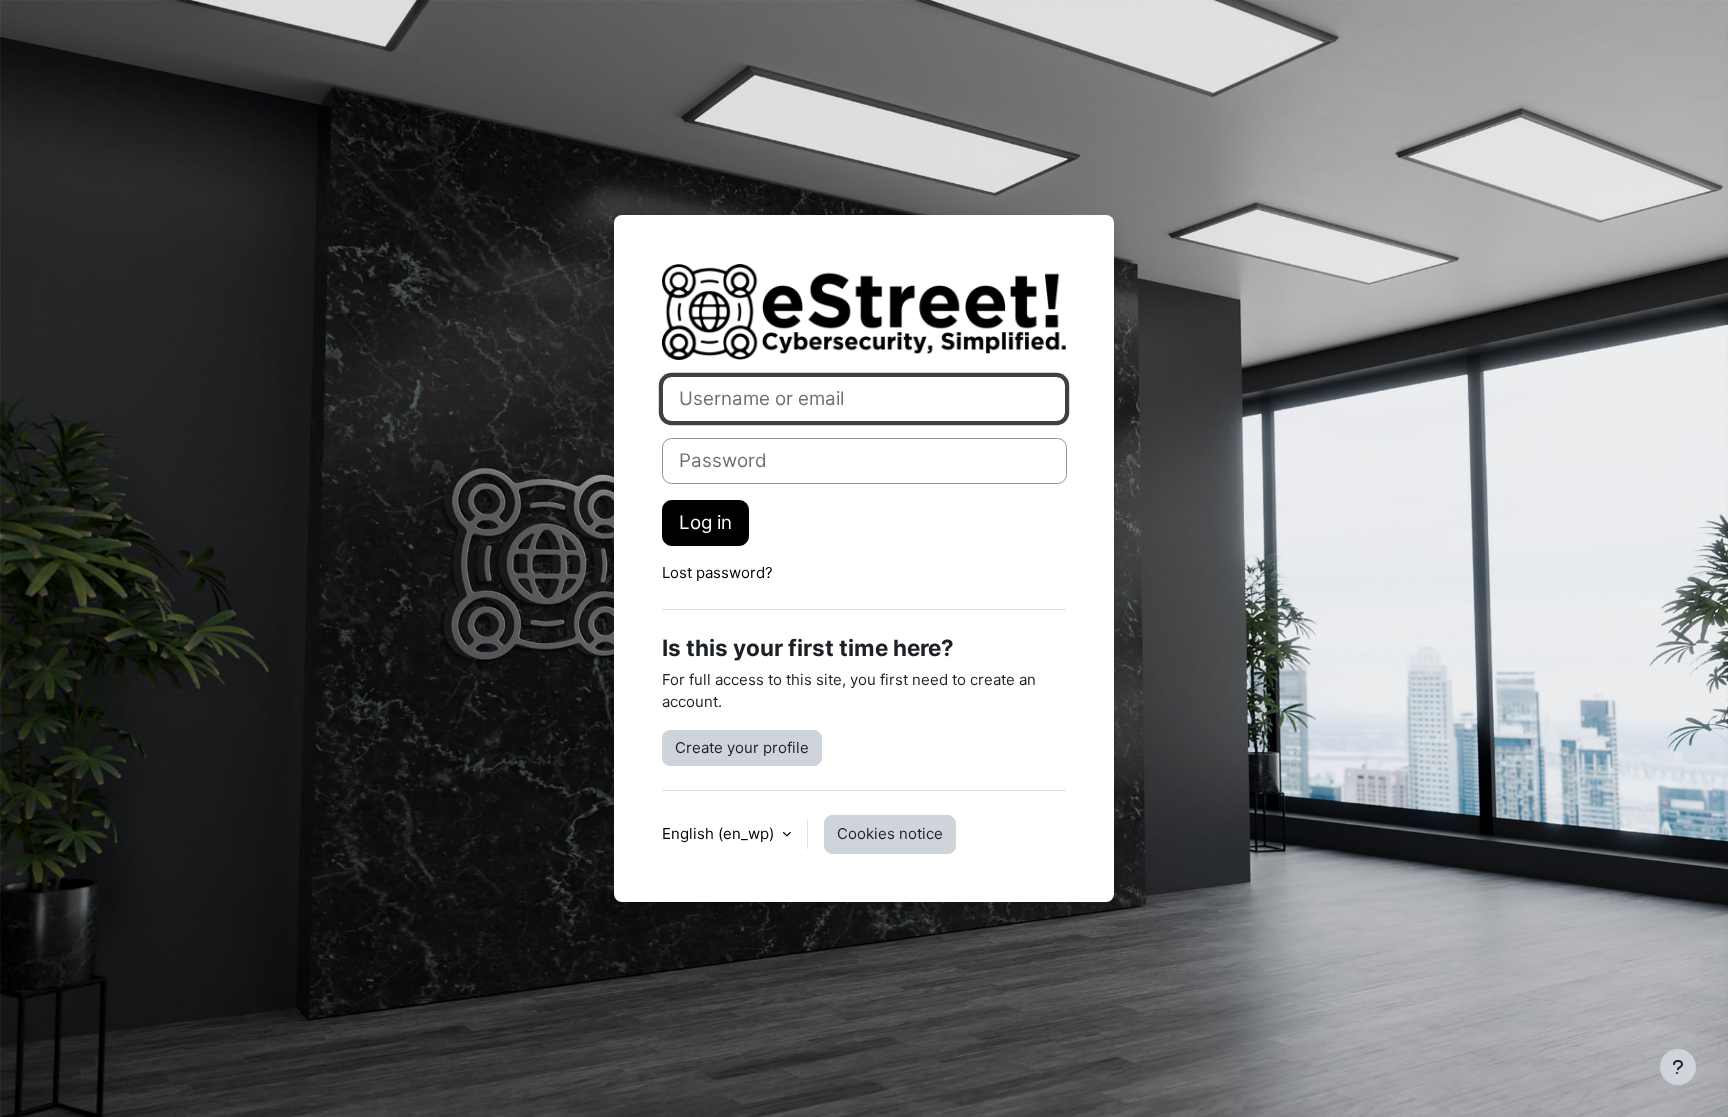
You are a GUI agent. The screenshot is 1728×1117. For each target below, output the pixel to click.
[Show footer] (1678, 1067)
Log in (705, 522)
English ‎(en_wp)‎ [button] (720, 833)
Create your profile (742, 747)
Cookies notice (890, 833)
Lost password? (717, 572)
